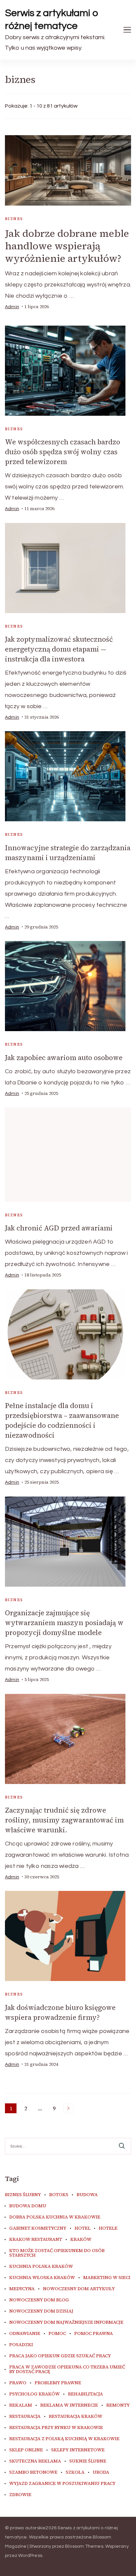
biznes (14, 219)
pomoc (57, 2334)
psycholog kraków (34, 2394)
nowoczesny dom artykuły (79, 2289)
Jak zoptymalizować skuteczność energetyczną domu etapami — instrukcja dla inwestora (59, 649)
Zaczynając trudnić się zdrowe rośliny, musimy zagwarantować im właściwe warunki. (64, 1820)
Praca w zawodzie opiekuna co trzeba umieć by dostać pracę (67, 2369)
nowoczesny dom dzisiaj (41, 2311)
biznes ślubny (23, 2195)
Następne (68, 2108)
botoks (59, 2195)
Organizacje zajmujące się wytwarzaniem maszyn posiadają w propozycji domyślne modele (64, 1623)
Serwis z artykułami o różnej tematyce (52, 19)
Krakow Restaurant (36, 2240)
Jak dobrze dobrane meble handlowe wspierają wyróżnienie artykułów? (67, 246)
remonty (118, 2405)
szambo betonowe (33, 2472)
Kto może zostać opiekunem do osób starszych (57, 2253)
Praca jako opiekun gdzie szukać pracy (60, 2356)
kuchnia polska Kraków (41, 2266)
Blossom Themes (84, 2546)
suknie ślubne (88, 2461)
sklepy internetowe (78, 2450)
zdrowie (20, 2495)
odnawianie (25, 2334)
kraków (81, 2240)
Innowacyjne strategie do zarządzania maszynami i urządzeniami (68, 853)
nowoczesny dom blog (39, 2300)
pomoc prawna (94, 2334)
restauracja (25, 2416)
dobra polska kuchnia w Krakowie (55, 2217)
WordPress (30, 2556)
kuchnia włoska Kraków (42, 2278)
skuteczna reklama (35, 2461)
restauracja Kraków (76, 2416)
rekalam (21, 2405)
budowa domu (28, 2206)
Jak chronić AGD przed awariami (59, 1228)
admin (12, 307)
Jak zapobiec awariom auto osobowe (64, 1058)
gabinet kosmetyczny (38, 2228)
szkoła (75, 2472)
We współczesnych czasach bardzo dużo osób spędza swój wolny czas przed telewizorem (63, 452)
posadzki (21, 2345)
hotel (83, 2228)
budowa (87, 2195)
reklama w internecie (69, 2405)
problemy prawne (58, 2383)
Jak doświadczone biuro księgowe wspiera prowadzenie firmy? (60, 2012)
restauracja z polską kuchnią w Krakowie (64, 2439)
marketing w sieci (107, 2278)
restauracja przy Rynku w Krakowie (56, 2428)
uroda (101, 2472)
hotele (108, 2228)
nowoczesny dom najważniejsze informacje (66, 2322)
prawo (18, 2383)
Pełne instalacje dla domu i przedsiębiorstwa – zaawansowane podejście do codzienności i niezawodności (62, 1420)
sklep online (26, 2450)
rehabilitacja (85, 2394)
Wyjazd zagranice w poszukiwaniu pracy (62, 2484)
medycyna (22, 2289)
